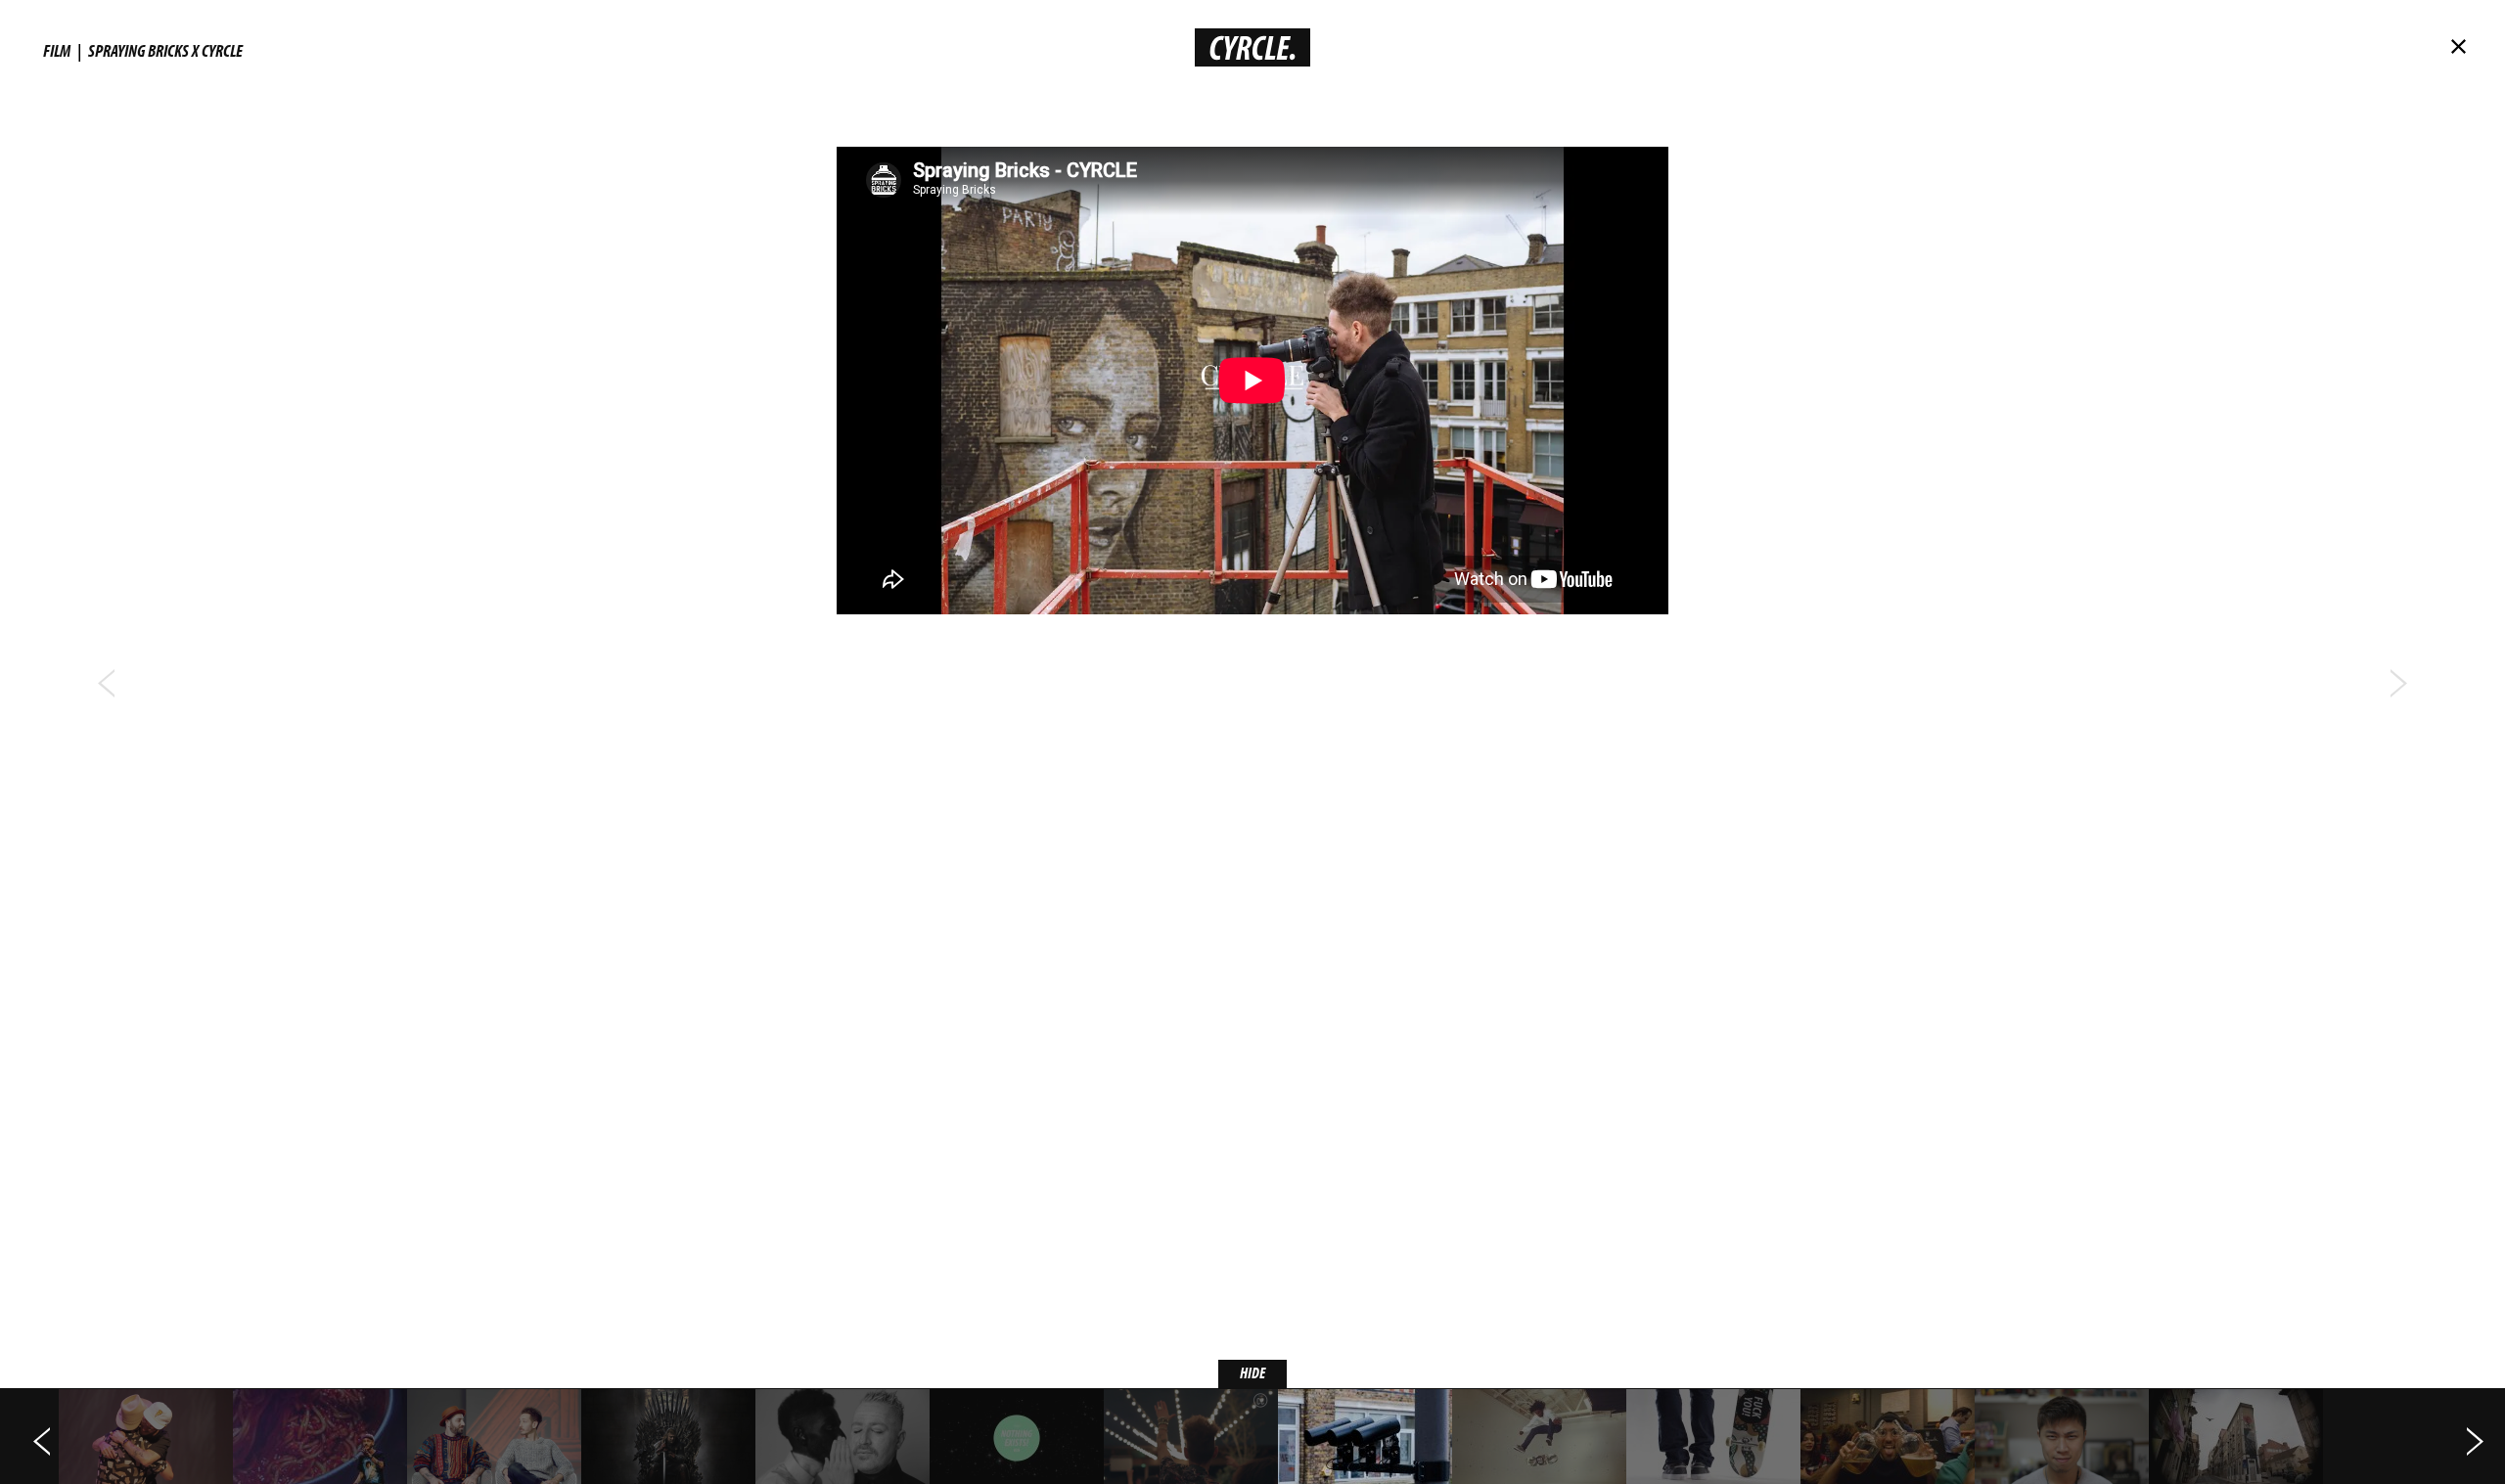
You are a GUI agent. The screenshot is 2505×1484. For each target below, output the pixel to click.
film (57, 50)
